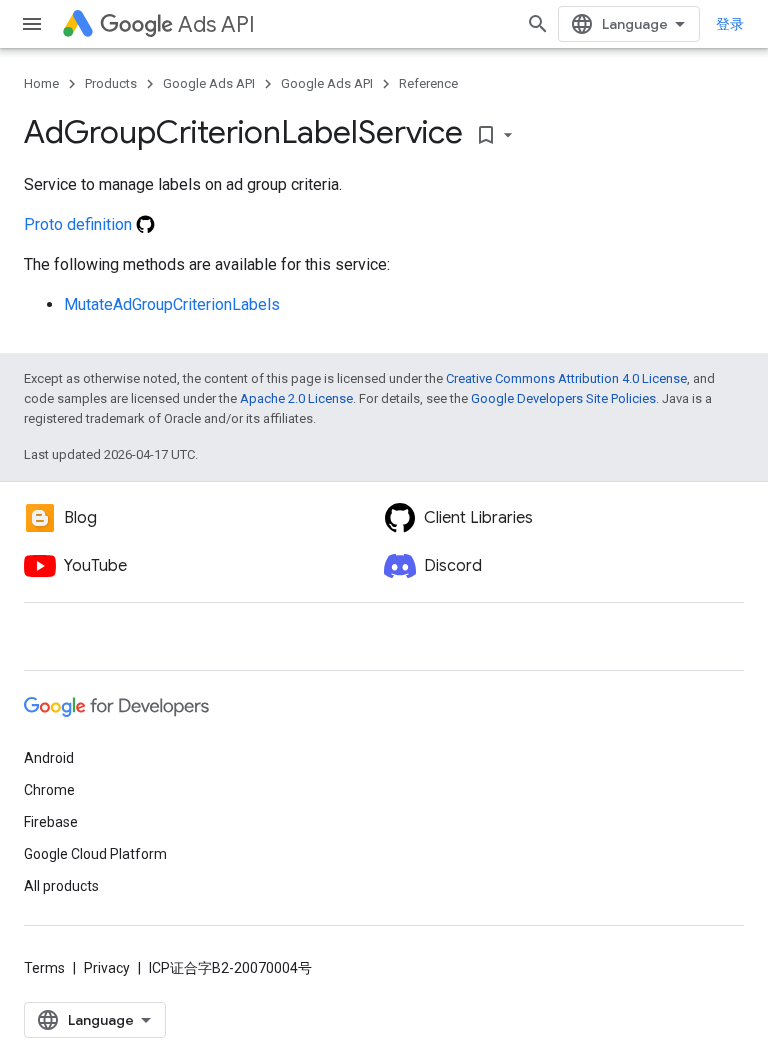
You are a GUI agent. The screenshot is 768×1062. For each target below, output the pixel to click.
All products (61, 886)
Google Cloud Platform (95, 854)
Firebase (51, 822)
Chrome (49, 790)
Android (49, 758)
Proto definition (80, 224)
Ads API (216, 24)
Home (41, 83)
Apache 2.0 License (296, 398)
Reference (428, 83)
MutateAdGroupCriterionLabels (172, 304)
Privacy (107, 968)
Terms (44, 968)
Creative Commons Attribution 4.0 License (566, 378)
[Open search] (538, 24)
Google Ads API (209, 83)
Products (111, 83)
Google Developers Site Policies (563, 398)
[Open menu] (32, 24)
